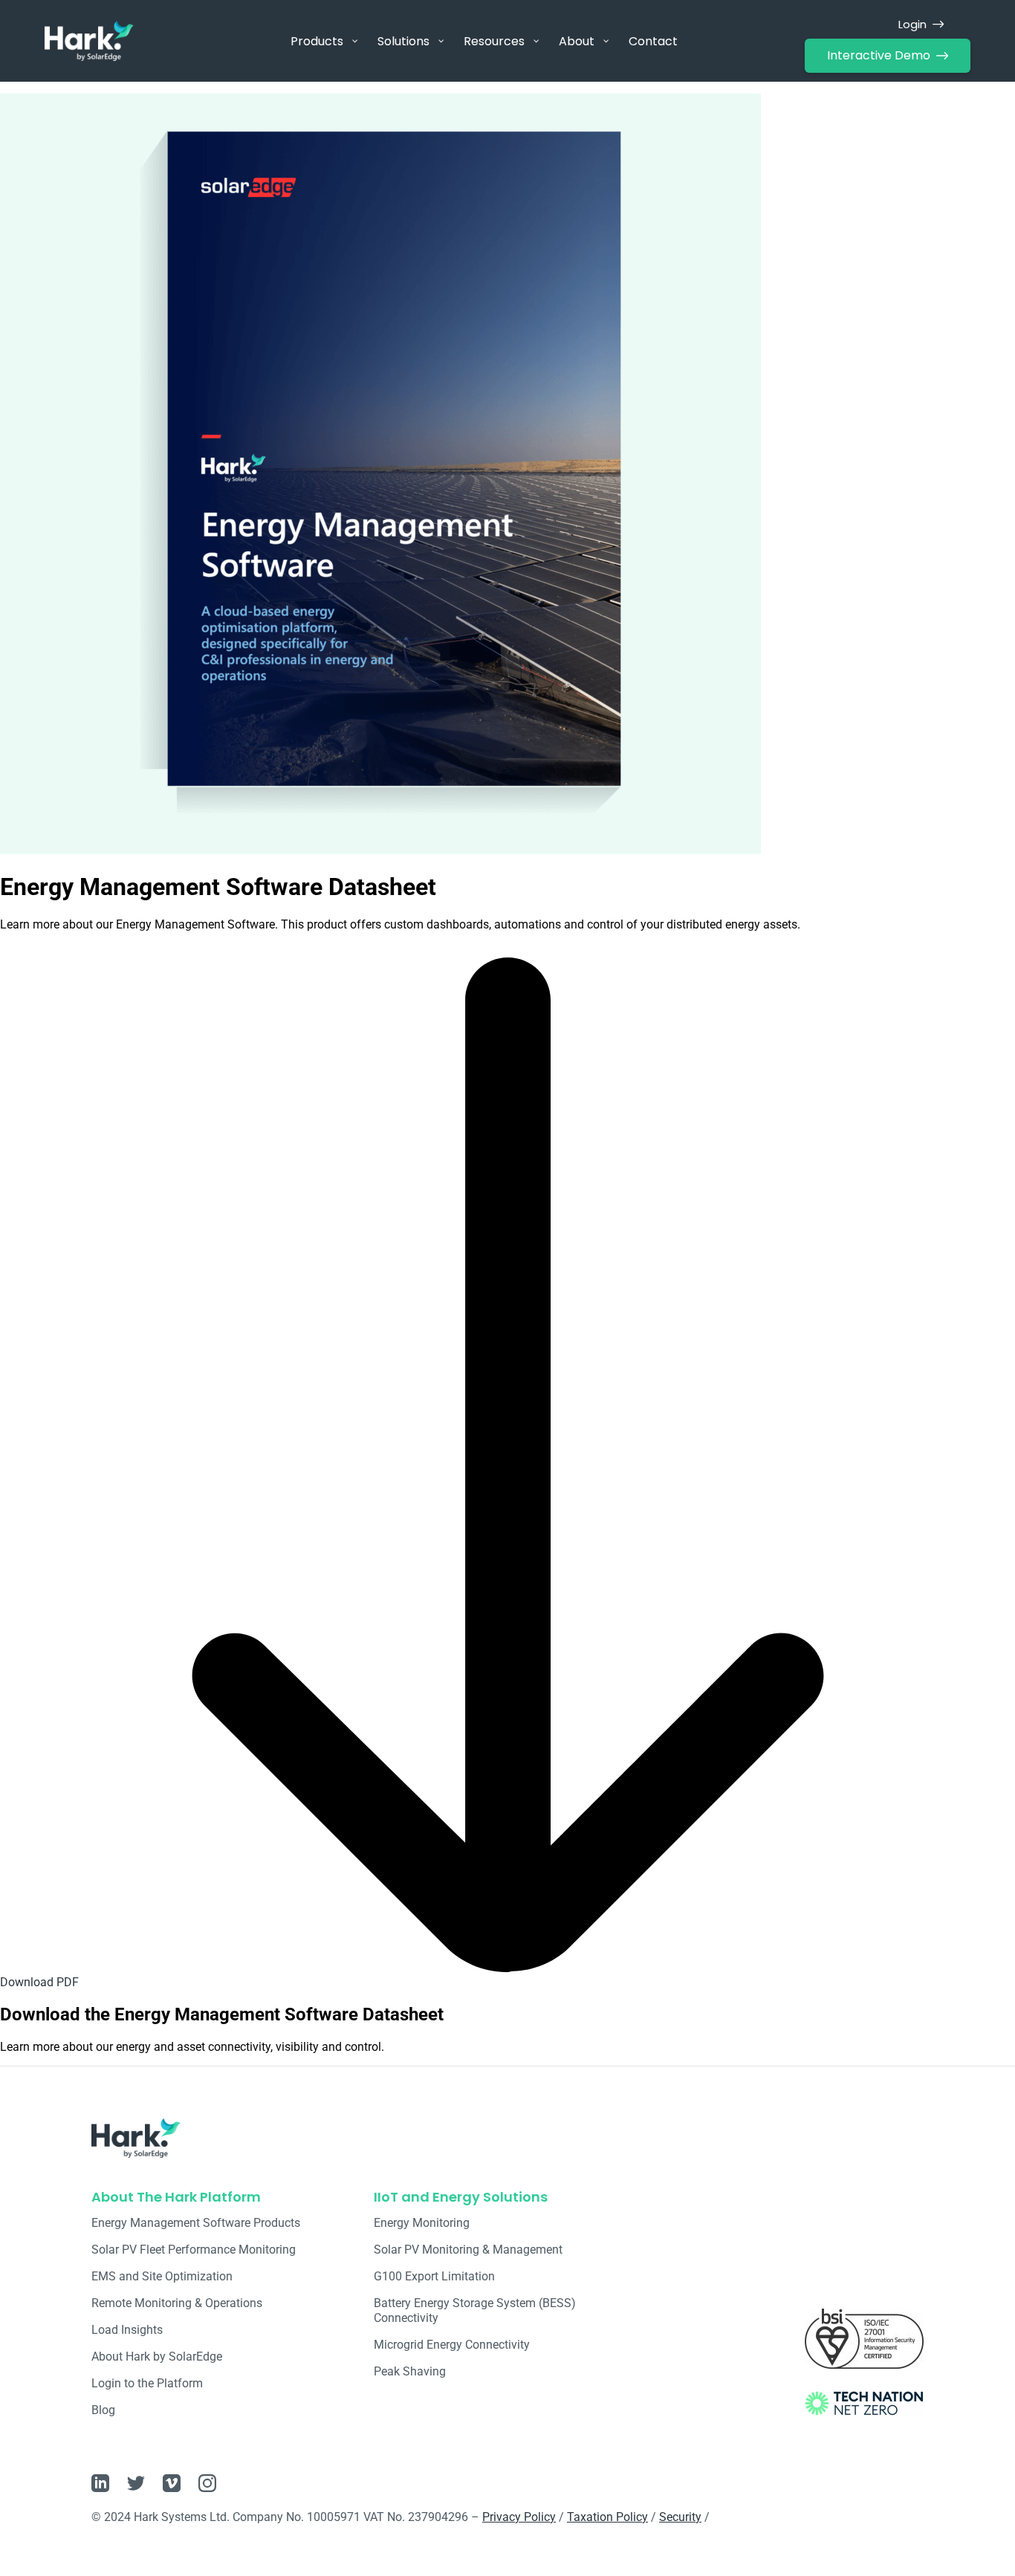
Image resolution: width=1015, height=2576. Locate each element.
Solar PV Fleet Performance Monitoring (194, 2250)
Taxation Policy (607, 2517)
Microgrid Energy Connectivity (452, 2345)
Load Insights (127, 2330)
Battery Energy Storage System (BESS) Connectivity (475, 2310)
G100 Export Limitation (434, 2276)
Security (680, 2517)
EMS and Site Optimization (162, 2276)
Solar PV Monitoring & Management (468, 2250)
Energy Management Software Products (196, 2223)
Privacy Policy (519, 2517)
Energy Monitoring (422, 2223)
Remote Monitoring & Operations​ (177, 2303)
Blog (103, 2410)
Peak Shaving (410, 2371)
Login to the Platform (147, 2383)
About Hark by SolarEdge (157, 2357)
